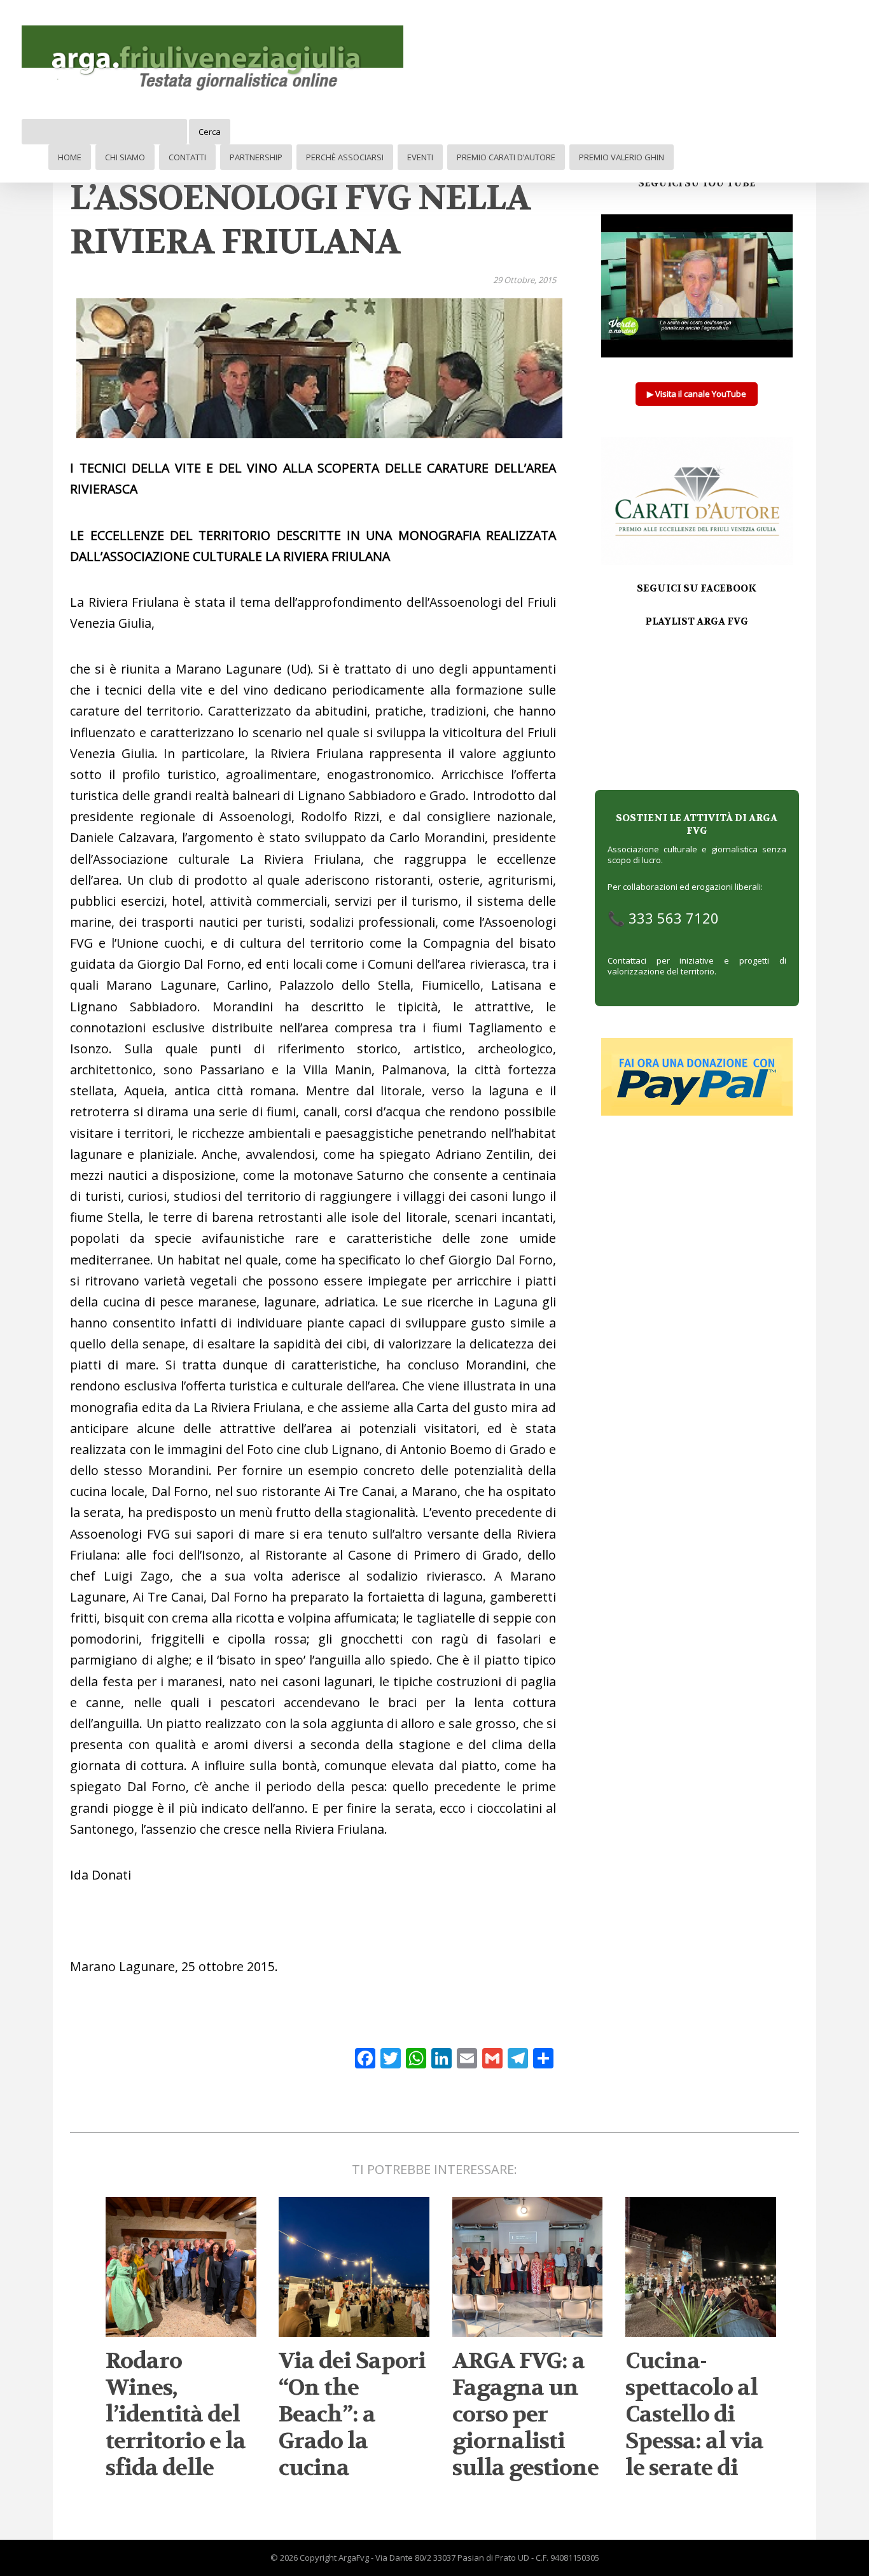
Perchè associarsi (345, 157)
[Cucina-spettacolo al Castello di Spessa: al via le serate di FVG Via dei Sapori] (701, 2331)
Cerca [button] (210, 132)
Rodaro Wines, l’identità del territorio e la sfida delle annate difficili (176, 2441)
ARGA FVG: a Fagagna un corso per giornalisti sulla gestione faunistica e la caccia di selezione (526, 2455)
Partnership (256, 157)
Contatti (187, 157)
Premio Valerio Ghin (622, 157)
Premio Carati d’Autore (506, 157)
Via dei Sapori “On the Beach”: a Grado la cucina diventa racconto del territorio (352, 2455)
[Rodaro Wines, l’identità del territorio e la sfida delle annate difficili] (181, 2331)
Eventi (420, 157)
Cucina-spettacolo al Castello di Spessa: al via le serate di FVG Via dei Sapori (694, 2441)
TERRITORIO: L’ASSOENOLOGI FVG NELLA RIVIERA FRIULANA (300, 198)
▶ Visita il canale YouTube (697, 394)
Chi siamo (125, 157)
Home (70, 157)
